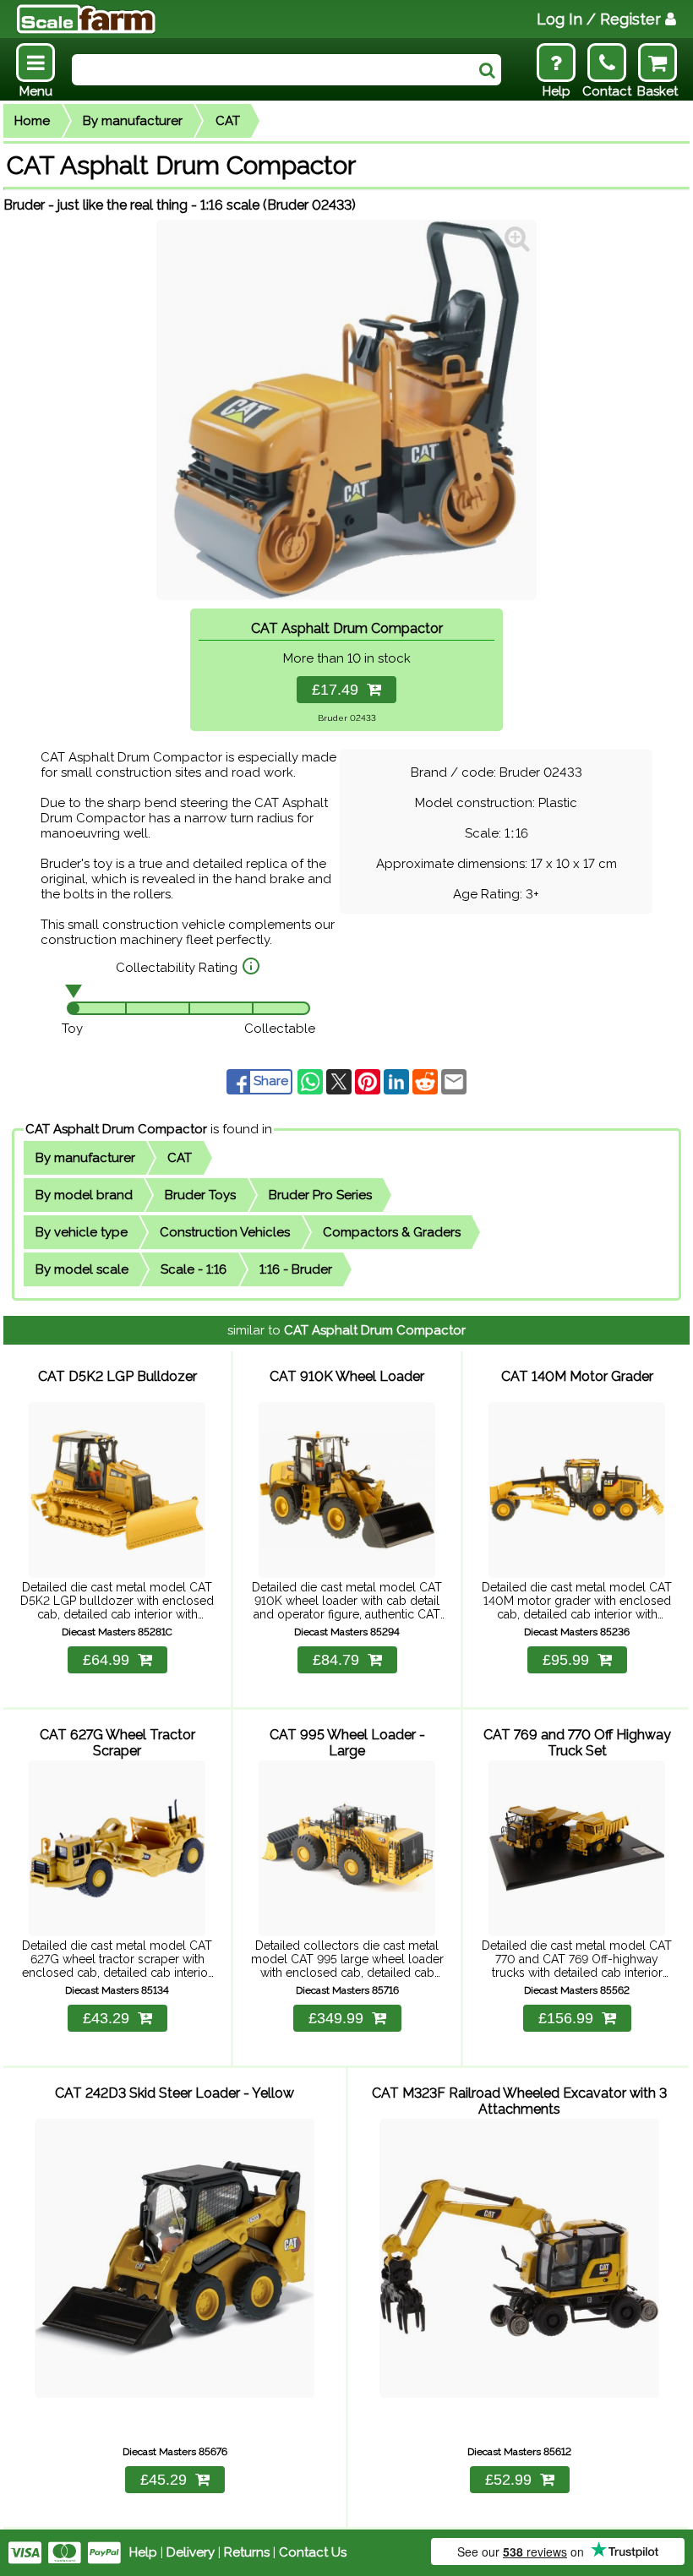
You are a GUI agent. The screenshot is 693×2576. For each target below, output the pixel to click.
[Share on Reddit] (427, 1081)
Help (143, 2552)
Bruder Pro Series (320, 1195)
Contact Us (313, 2552)
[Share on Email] (454, 1081)
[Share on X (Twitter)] (341, 1081)
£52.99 (508, 2480)
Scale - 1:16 (194, 1269)
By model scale (82, 1269)
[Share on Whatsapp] (312, 1081)
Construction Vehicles (225, 1232)
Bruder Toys (200, 1195)
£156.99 (566, 2018)
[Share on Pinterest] (369, 1081)
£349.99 (336, 2018)
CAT (228, 121)
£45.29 (164, 2480)
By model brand (84, 1195)
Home (32, 121)
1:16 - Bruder (296, 1269)
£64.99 (106, 1660)
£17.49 (339, 690)
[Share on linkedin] (398, 1081)
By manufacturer (133, 121)
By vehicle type (82, 1232)
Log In (599, 19)
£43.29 (106, 2018)
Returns (247, 2552)
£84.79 (336, 1660)
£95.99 (566, 1660)
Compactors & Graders (392, 1232)
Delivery (191, 2552)
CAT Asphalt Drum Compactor (116, 1129)
